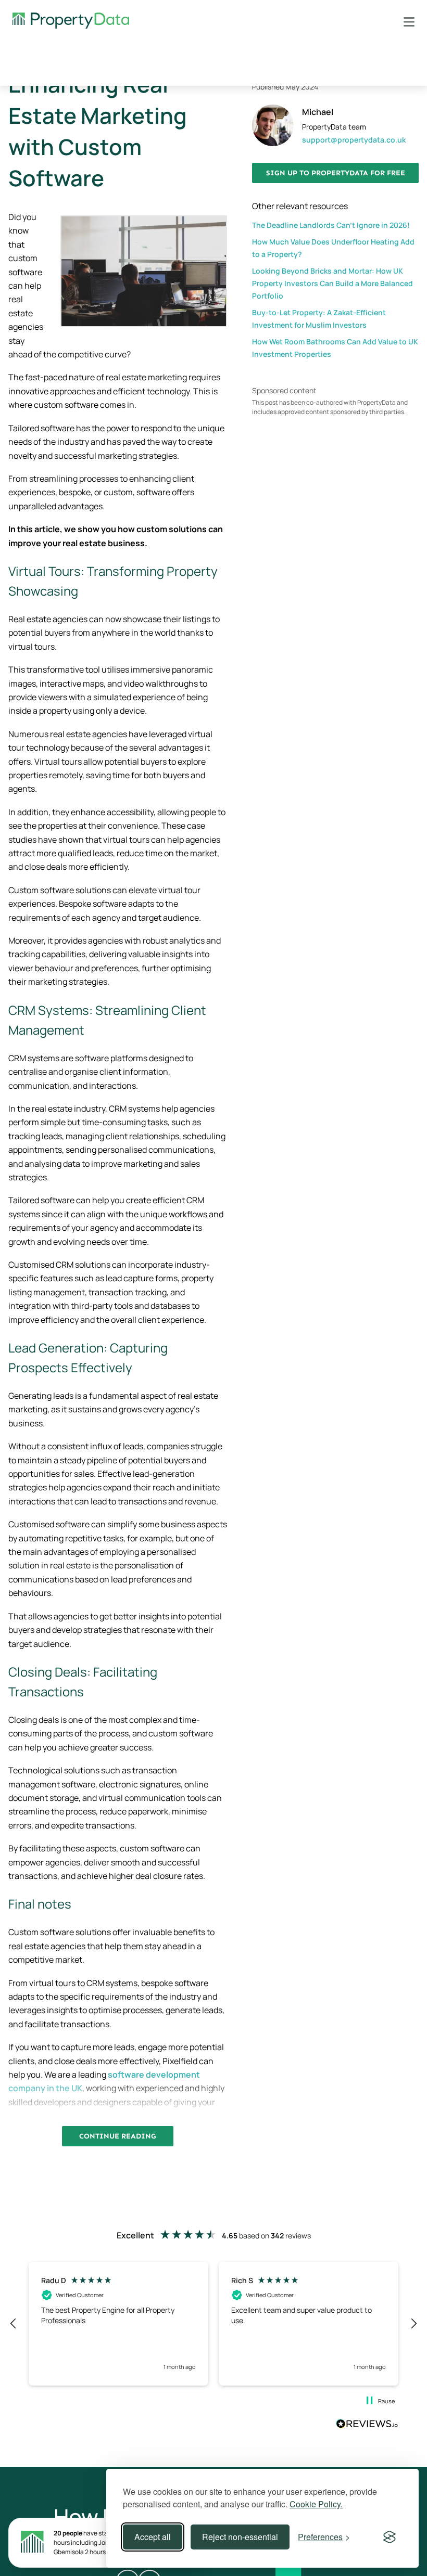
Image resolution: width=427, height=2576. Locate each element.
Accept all (153, 2537)
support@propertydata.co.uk (354, 140)
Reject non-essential (240, 2537)
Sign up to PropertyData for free (336, 173)
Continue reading (118, 2136)
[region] (213, 2324)
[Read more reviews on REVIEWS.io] (367, 2425)
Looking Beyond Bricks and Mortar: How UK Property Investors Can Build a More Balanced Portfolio (332, 283)
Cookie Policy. (316, 2504)
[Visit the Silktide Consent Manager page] (390, 2537)
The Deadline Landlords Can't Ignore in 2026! (331, 225)
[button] (14, 2324)
